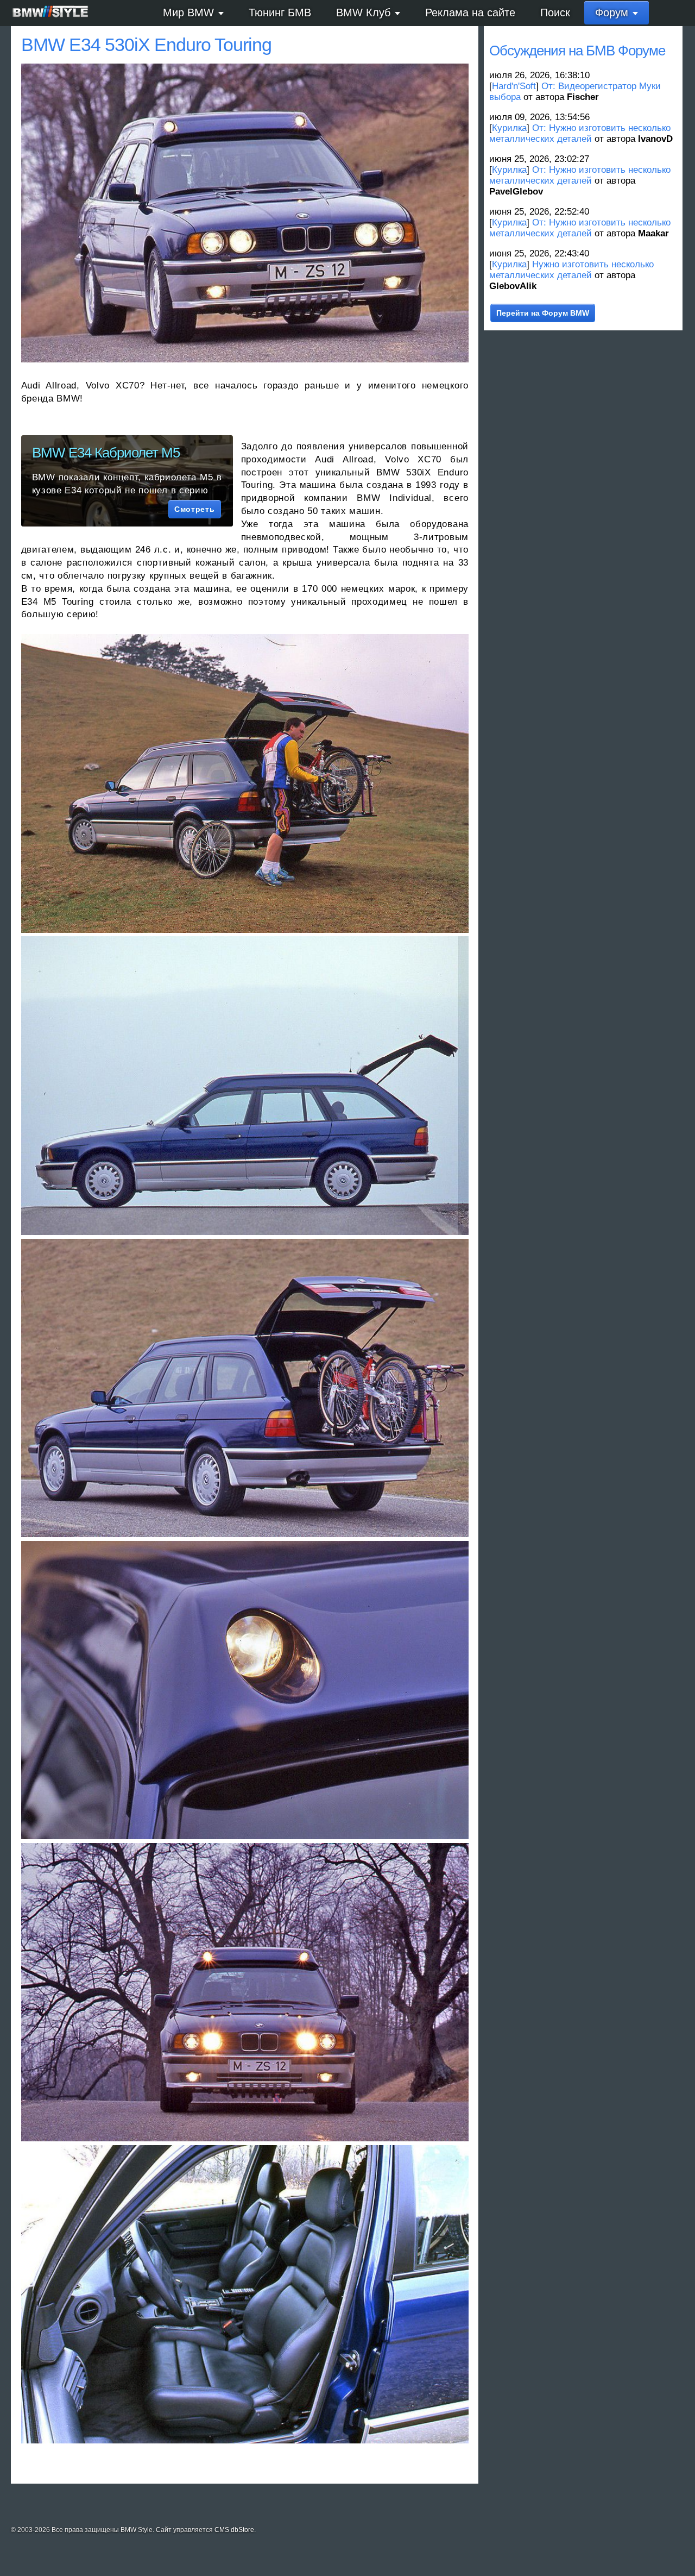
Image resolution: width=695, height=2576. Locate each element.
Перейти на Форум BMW (543, 313)
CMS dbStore (234, 2530)
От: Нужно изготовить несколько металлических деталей (580, 133)
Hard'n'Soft (514, 86)
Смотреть (194, 509)
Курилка (509, 128)
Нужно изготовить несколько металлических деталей (571, 270)
